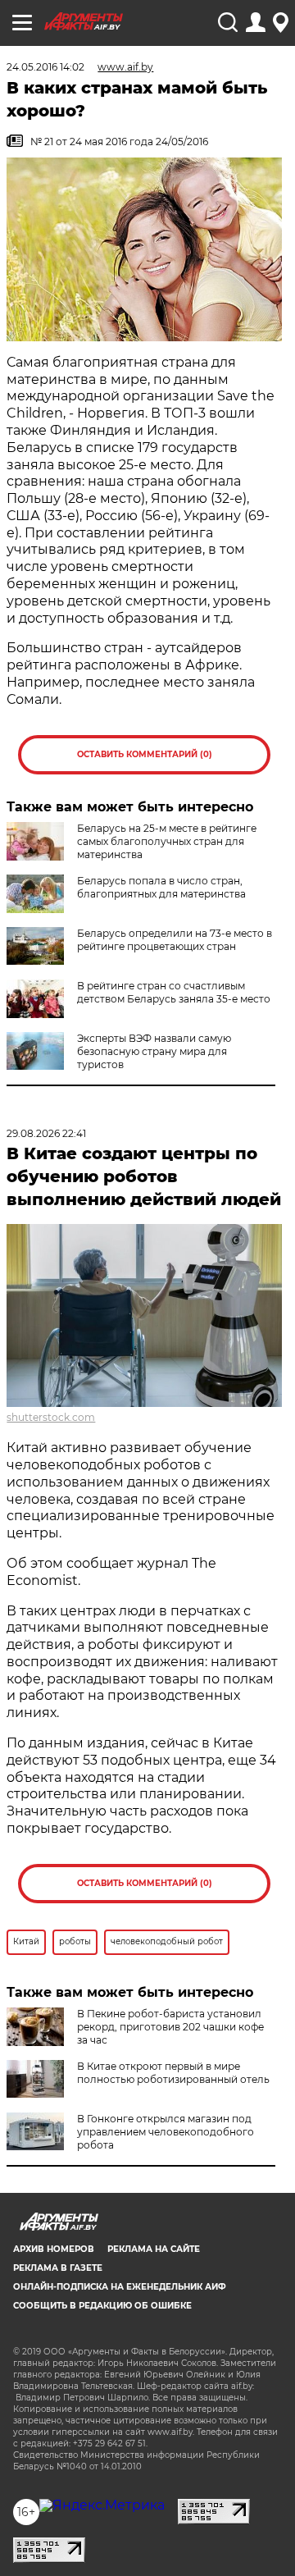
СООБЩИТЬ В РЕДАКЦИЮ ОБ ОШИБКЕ (102, 2306)
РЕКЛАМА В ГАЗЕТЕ (58, 2268)
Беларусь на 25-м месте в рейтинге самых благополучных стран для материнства (167, 841)
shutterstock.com (51, 1417)
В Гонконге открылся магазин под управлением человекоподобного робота (166, 2132)
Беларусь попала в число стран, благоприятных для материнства (161, 887)
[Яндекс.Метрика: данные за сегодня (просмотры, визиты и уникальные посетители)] (102, 2505)
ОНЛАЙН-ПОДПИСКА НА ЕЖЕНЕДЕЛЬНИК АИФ (120, 2287)
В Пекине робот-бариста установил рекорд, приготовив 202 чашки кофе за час (170, 2027)
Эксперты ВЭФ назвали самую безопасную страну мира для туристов (154, 1051)
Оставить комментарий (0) (145, 754)
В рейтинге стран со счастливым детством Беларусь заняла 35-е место (174, 992)
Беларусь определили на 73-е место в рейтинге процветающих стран (175, 940)
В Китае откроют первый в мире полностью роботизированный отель (173, 2073)
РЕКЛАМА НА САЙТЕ (154, 2249)
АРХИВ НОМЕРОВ (54, 2249)
